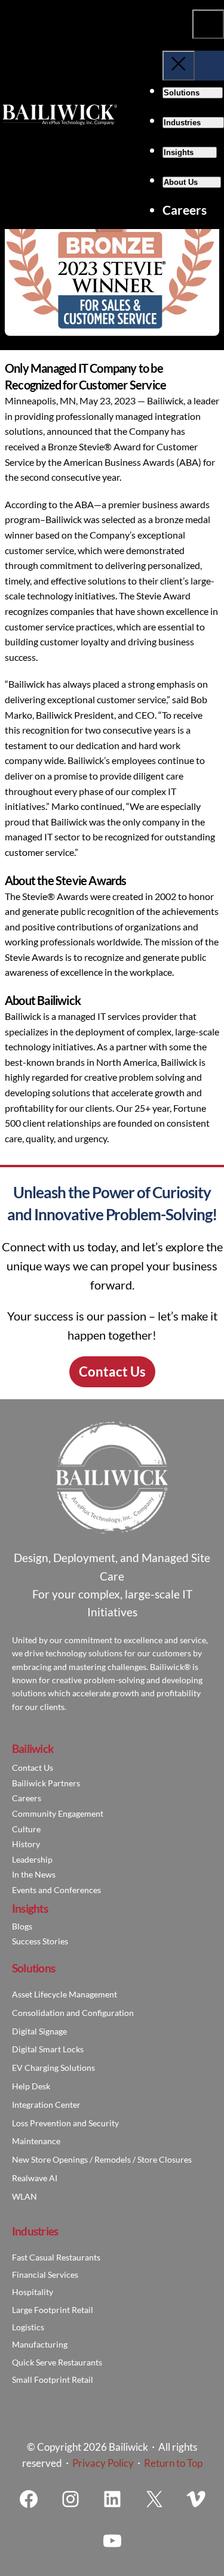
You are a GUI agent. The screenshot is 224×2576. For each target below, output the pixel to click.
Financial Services (45, 2275)
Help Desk (31, 2086)
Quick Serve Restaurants (57, 2362)
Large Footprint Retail (53, 2310)
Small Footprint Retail (53, 2379)
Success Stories (40, 1941)
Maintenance (36, 2141)
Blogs (22, 1926)
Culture (26, 1829)
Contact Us (112, 1372)
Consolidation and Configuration (73, 2013)
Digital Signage (39, 2031)
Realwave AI (35, 2178)
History (26, 1844)
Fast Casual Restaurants (56, 2257)
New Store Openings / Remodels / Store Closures (102, 2159)
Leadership (32, 1859)
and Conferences (69, 1890)
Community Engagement (58, 1813)
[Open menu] (208, 24)
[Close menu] (178, 65)
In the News (34, 1874)
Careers (27, 1798)
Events (24, 1890)
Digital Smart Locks (48, 2049)
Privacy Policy (103, 2463)
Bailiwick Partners (46, 1783)
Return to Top (173, 2463)
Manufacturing (40, 2344)
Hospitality (33, 2292)
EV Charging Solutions (53, 2068)
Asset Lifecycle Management (65, 1994)
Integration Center (46, 2105)
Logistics (28, 2327)
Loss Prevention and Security (65, 2123)
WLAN (24, 2196)
